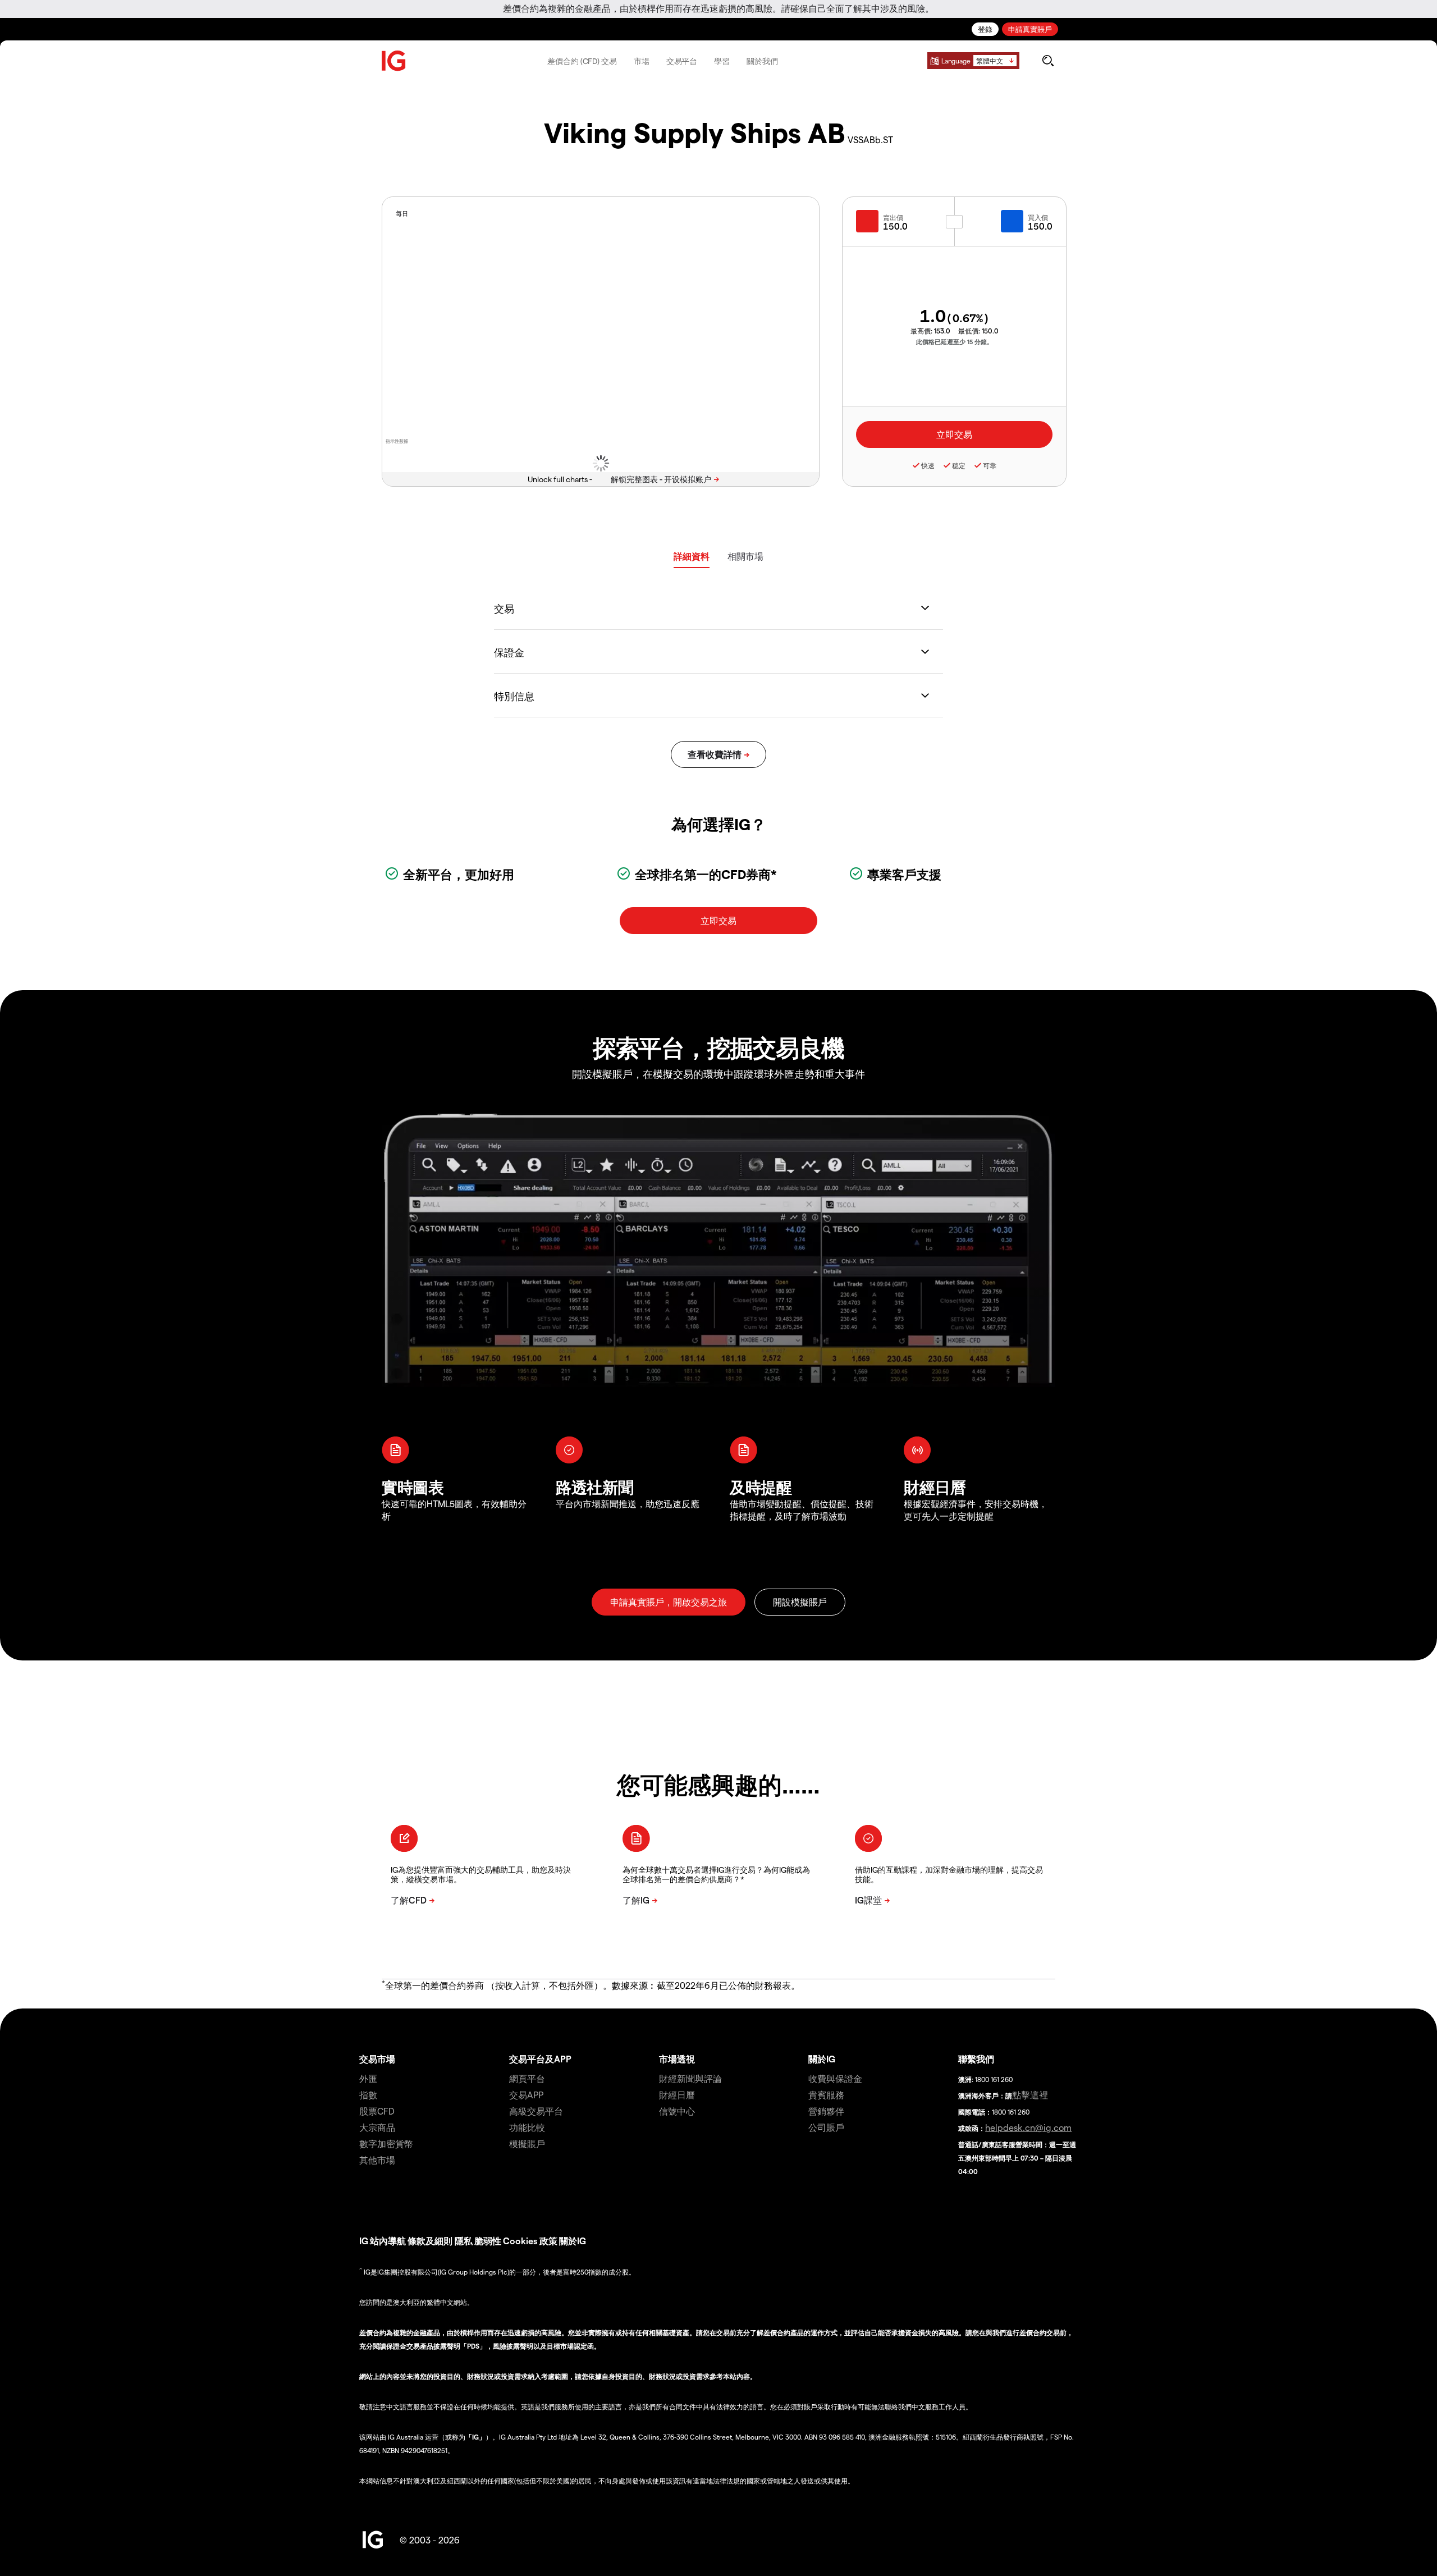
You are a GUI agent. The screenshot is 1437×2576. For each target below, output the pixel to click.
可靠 (990, 465)
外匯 (368, 2078)
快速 (928, 465)
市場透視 (677, 2059)
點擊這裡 (1030, 2095)
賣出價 (893, 217)
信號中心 (677, 2111)
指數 (368, 2095)
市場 (642, 61)
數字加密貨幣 (386, 2143)
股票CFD (377, 2111)
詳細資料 (692, 556)
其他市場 (377, 2160)
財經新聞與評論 (690, 2078)
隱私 (464, 2241)
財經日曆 (677, 2095)
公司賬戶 (826, 2127)
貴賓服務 (826, 2095)
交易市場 (377, 2059)
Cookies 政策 (530, 2241)
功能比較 (527, 2127)
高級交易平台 (536, 2111)
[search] (1048, 61)
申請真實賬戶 (1030, 29)
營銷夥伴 (826, 2111)
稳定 (959, 465)
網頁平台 (527, 2078)
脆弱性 (488, 2241)
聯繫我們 (976, 2059)
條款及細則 (431, 2241)
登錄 (985, 29)
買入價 (1038, 217)
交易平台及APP (540, 2059)
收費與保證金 (835, 2078)
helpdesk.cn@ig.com (1028, 2127)
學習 (722, 61)
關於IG (822, 2059)
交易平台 (682, 61)
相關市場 (745, 556)
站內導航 (388, 2241)
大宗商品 (377, 2127)
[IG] (394, 61)
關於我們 (762, 61)
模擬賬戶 (527, 2143)
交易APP (526, 2095)
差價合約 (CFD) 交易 (582, 61)
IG (364, 2241)
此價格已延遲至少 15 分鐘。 (955, 342)
